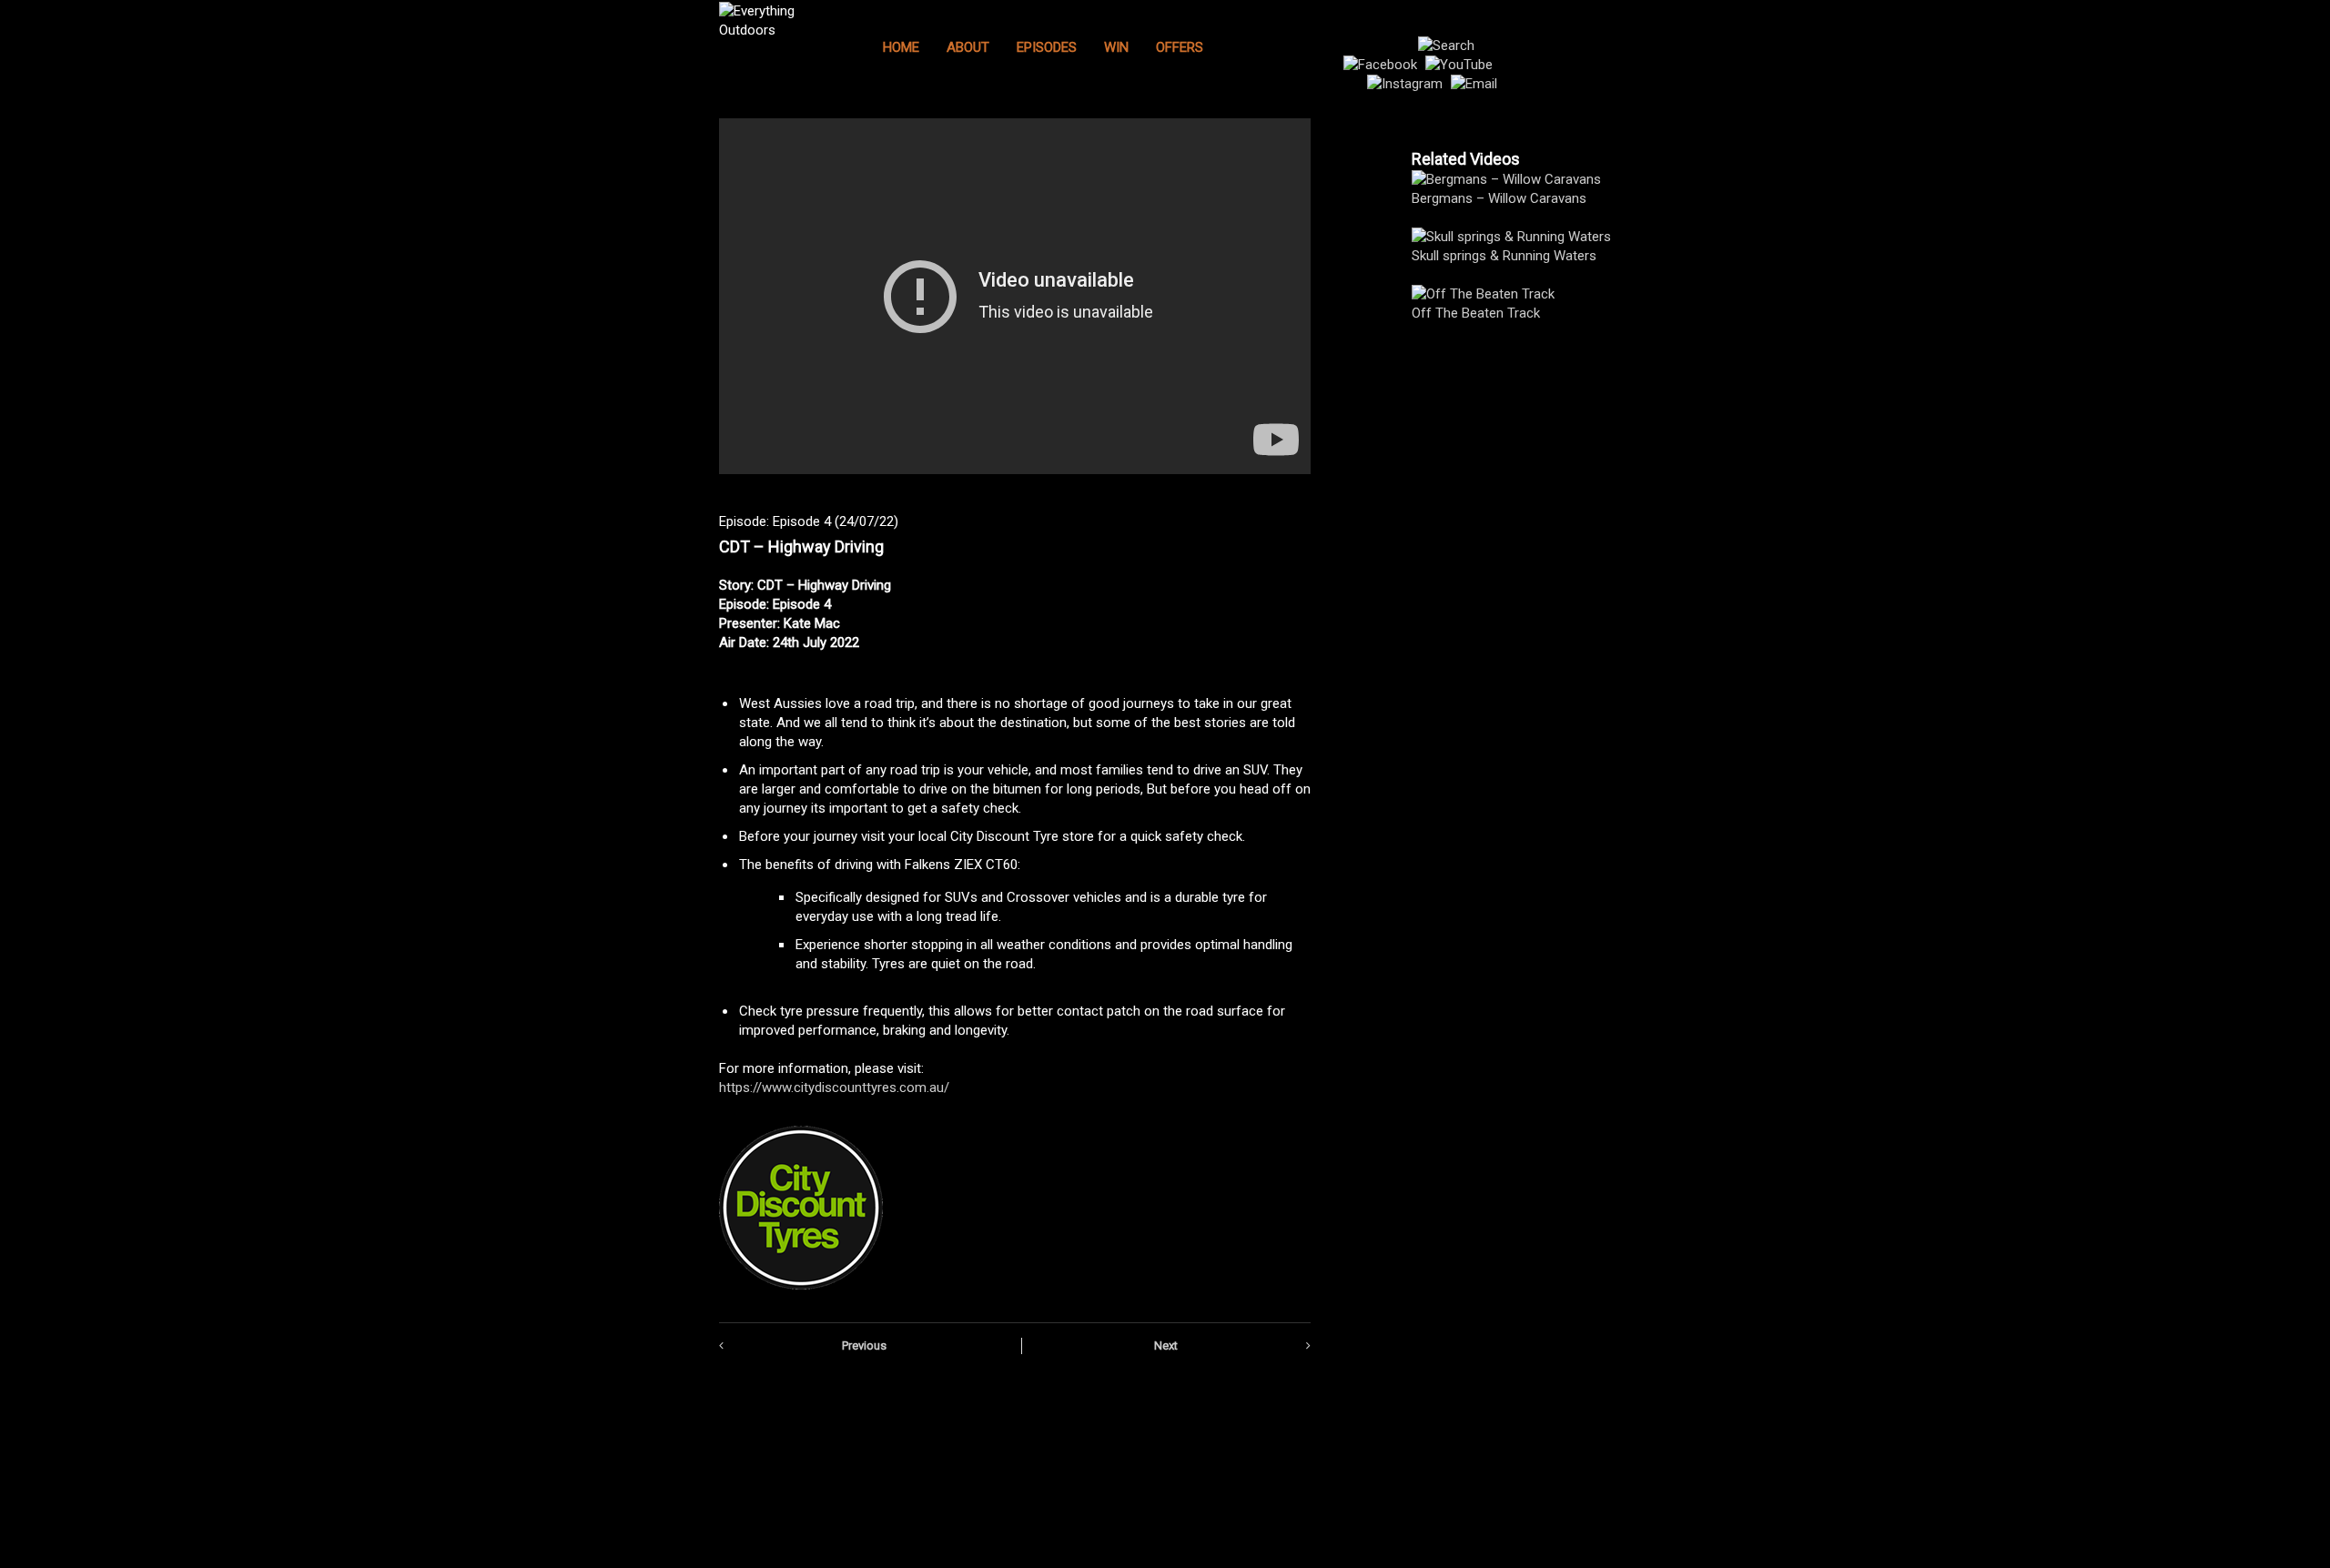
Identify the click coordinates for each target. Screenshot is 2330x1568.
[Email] (1474, 84)
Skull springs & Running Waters (1504, 256)
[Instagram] (1407, 84)
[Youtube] (1461, 65)
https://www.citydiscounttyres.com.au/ (834, 1087)
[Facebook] (1383, 65)
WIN (1116, 47)
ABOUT (968, 47)
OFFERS (1180, 47)
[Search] (1446, 46)
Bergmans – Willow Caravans (1499, 198)
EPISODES (1047, 47)
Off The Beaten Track (1476, 313)
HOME (901, 47)
